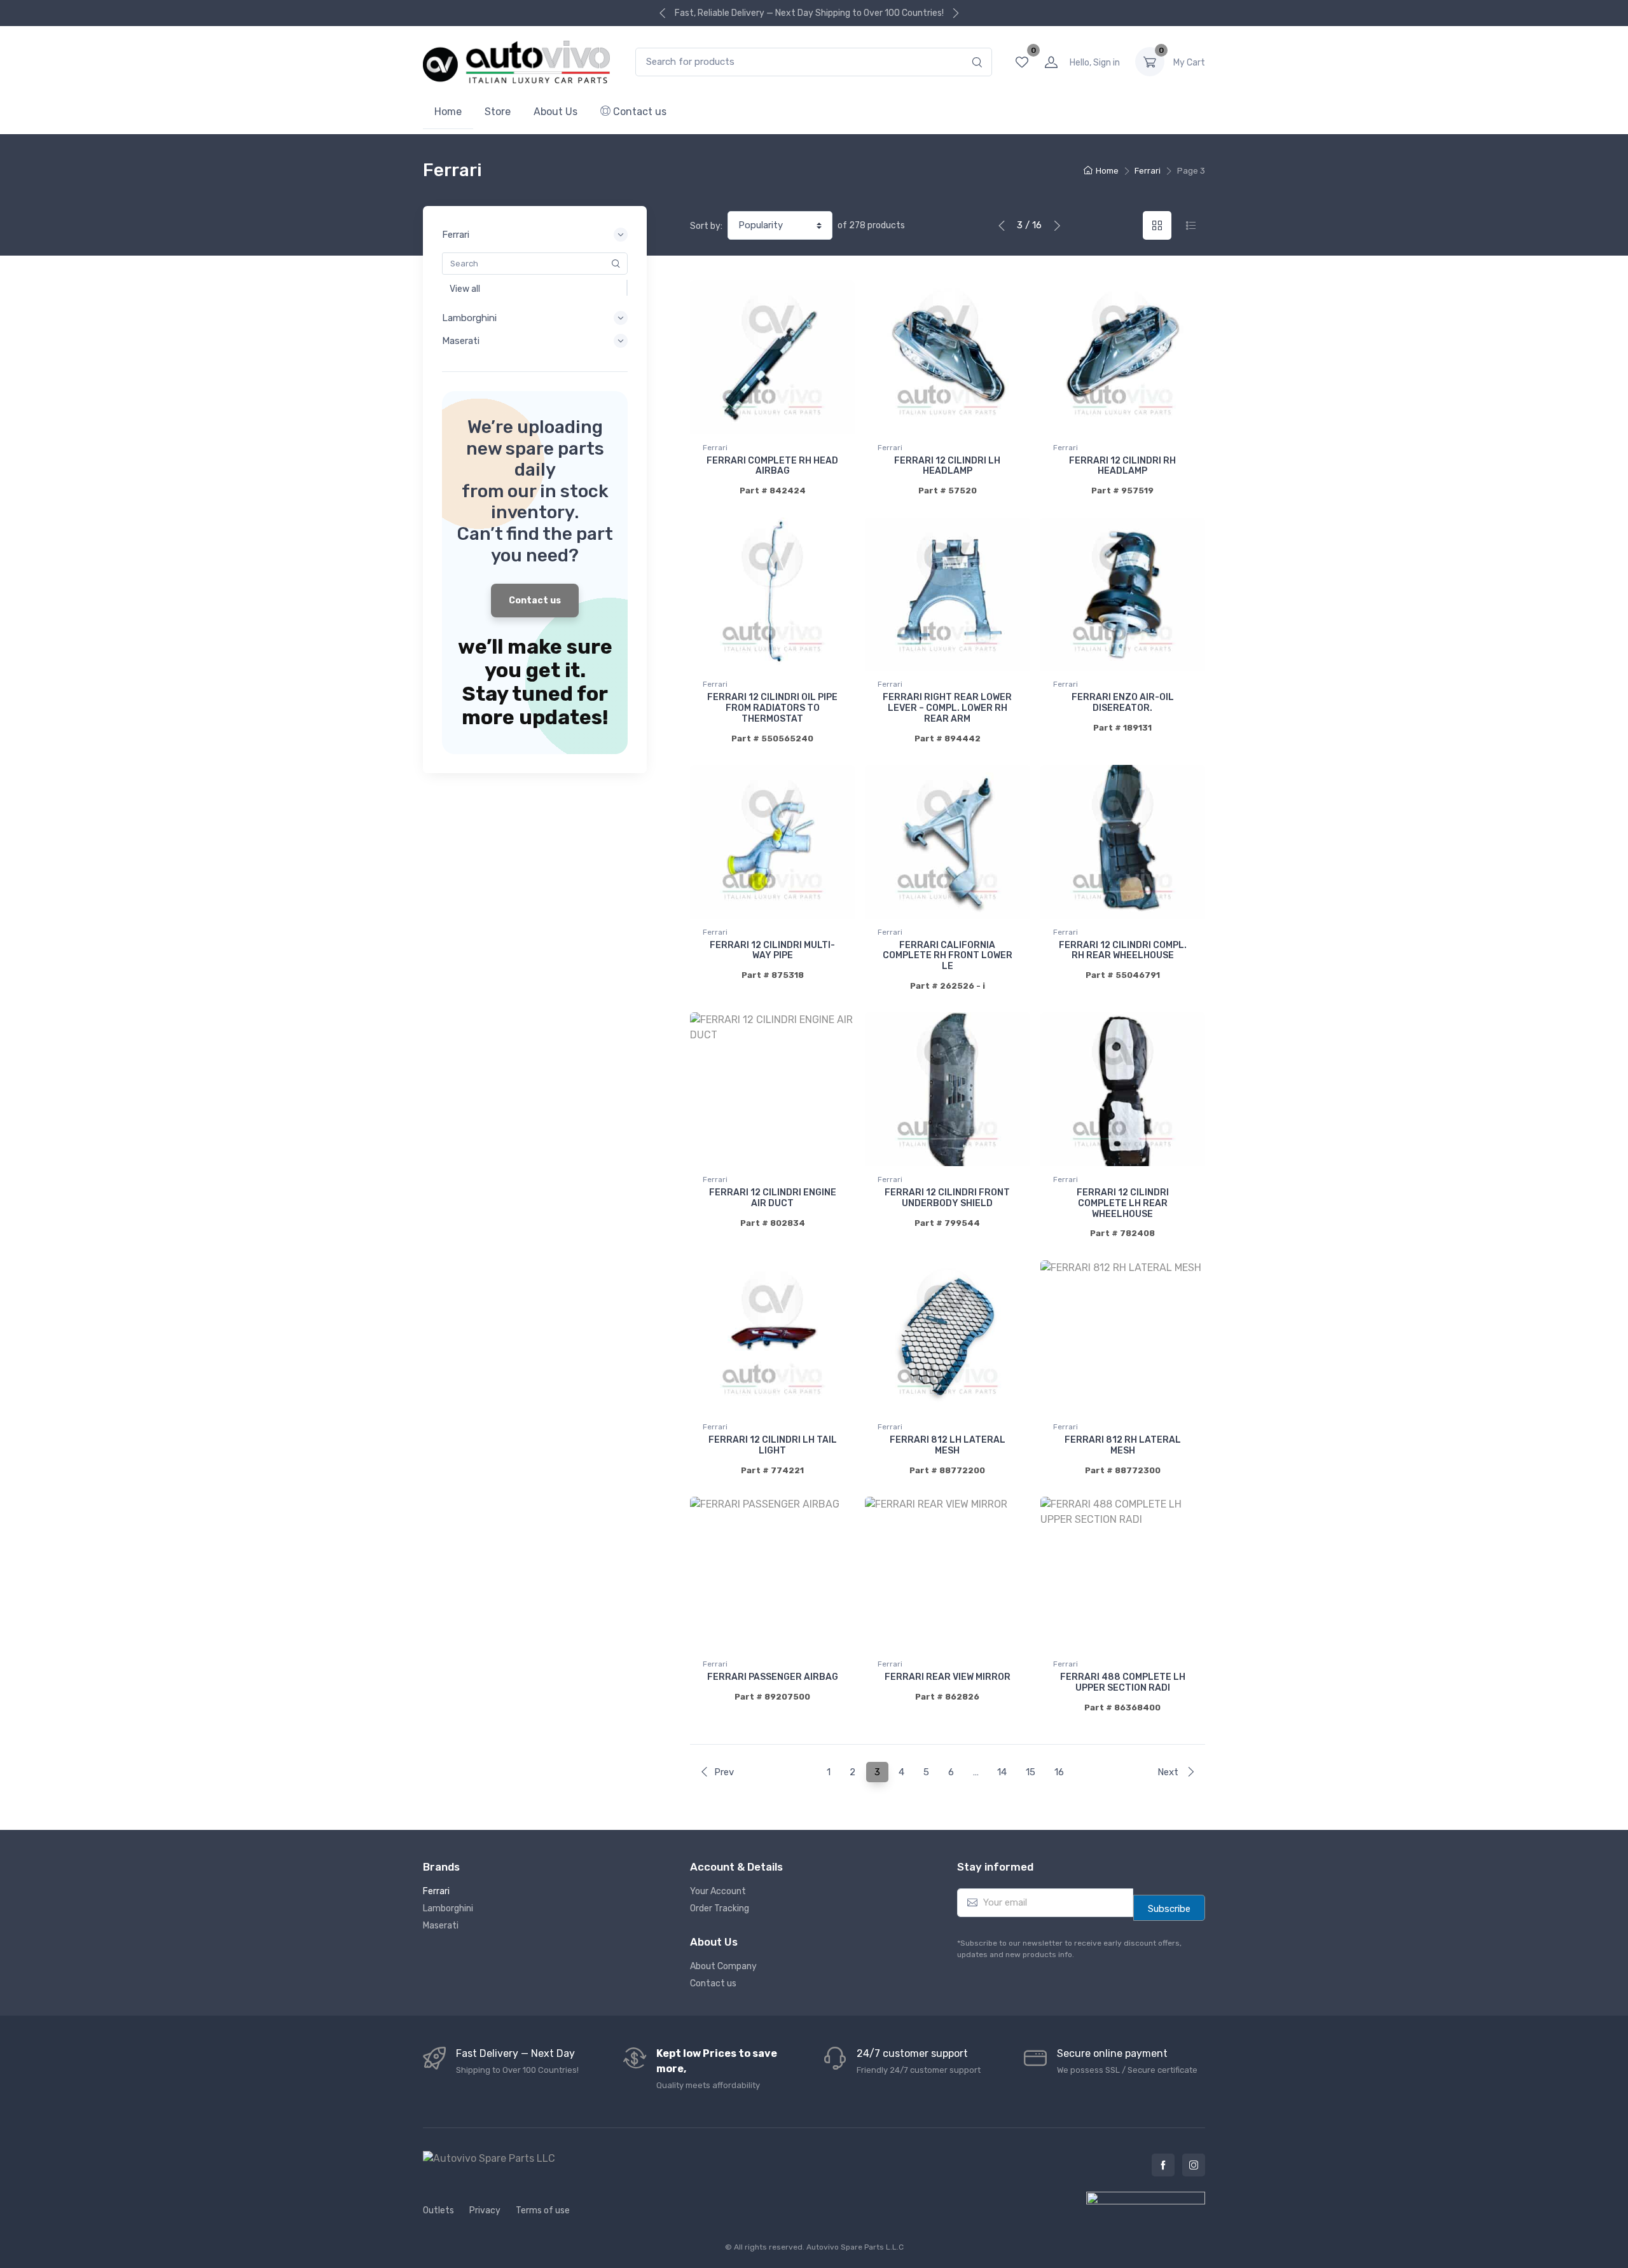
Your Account (718, 1891)
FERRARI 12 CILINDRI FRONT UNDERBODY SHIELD (947, 1198)
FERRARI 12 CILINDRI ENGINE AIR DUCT (773, 1198)
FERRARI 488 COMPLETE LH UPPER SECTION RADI (1123, 1682)
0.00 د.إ (1189, 63)
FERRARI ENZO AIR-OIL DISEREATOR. (1123, 703)
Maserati (441, 1926)
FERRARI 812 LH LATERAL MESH (948, 1445)
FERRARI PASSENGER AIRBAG (773, 1677)
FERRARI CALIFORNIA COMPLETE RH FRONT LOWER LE (948, 956)
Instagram (1194, 2165)
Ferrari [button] (456, 235)
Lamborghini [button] (469, 318)
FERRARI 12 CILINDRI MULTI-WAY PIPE (772, 951)
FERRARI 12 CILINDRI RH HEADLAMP (1122, 466)
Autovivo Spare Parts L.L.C (855, 2247)
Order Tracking (720, 1908)
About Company (723, 1966)
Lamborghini (448, 1908)
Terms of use (543, 2210)
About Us (555, 112)
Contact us (638, 112)
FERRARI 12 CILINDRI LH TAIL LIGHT (773, 1445)
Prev (724, 1772)
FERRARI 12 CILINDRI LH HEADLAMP (947, 466)
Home (448, 112)
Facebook (1163, 2165)
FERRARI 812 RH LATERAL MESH (1123, 1445)
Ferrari (1148, 171)
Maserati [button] (461, 341)
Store (498, 112)
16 (1059, 1772)
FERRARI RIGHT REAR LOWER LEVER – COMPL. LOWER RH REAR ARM (947, 708)
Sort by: (706, 226)
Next (1169, 1772)
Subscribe (1169, 1909)
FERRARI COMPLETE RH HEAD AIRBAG (772, 466)
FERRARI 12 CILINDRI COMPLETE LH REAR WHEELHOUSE (1123, 1203)
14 (1002, 1772)
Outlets (438, 2210)
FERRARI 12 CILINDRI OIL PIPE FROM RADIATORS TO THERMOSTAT (772, 708)
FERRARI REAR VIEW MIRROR (948, 1677)
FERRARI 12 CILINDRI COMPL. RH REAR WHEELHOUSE (1123, 951)
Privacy (485, 2210)
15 (1031, 1772)
